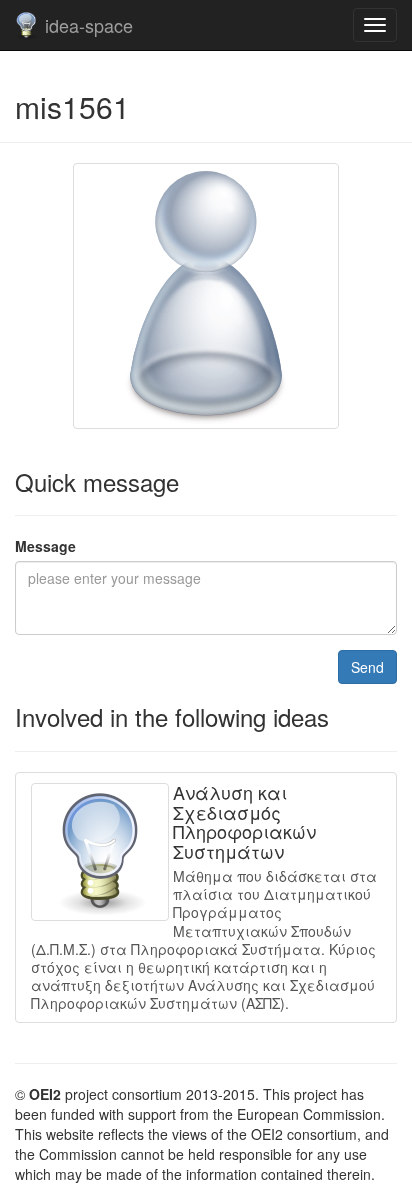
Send (367, 667)
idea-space (89, 25)
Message (45, 546)
